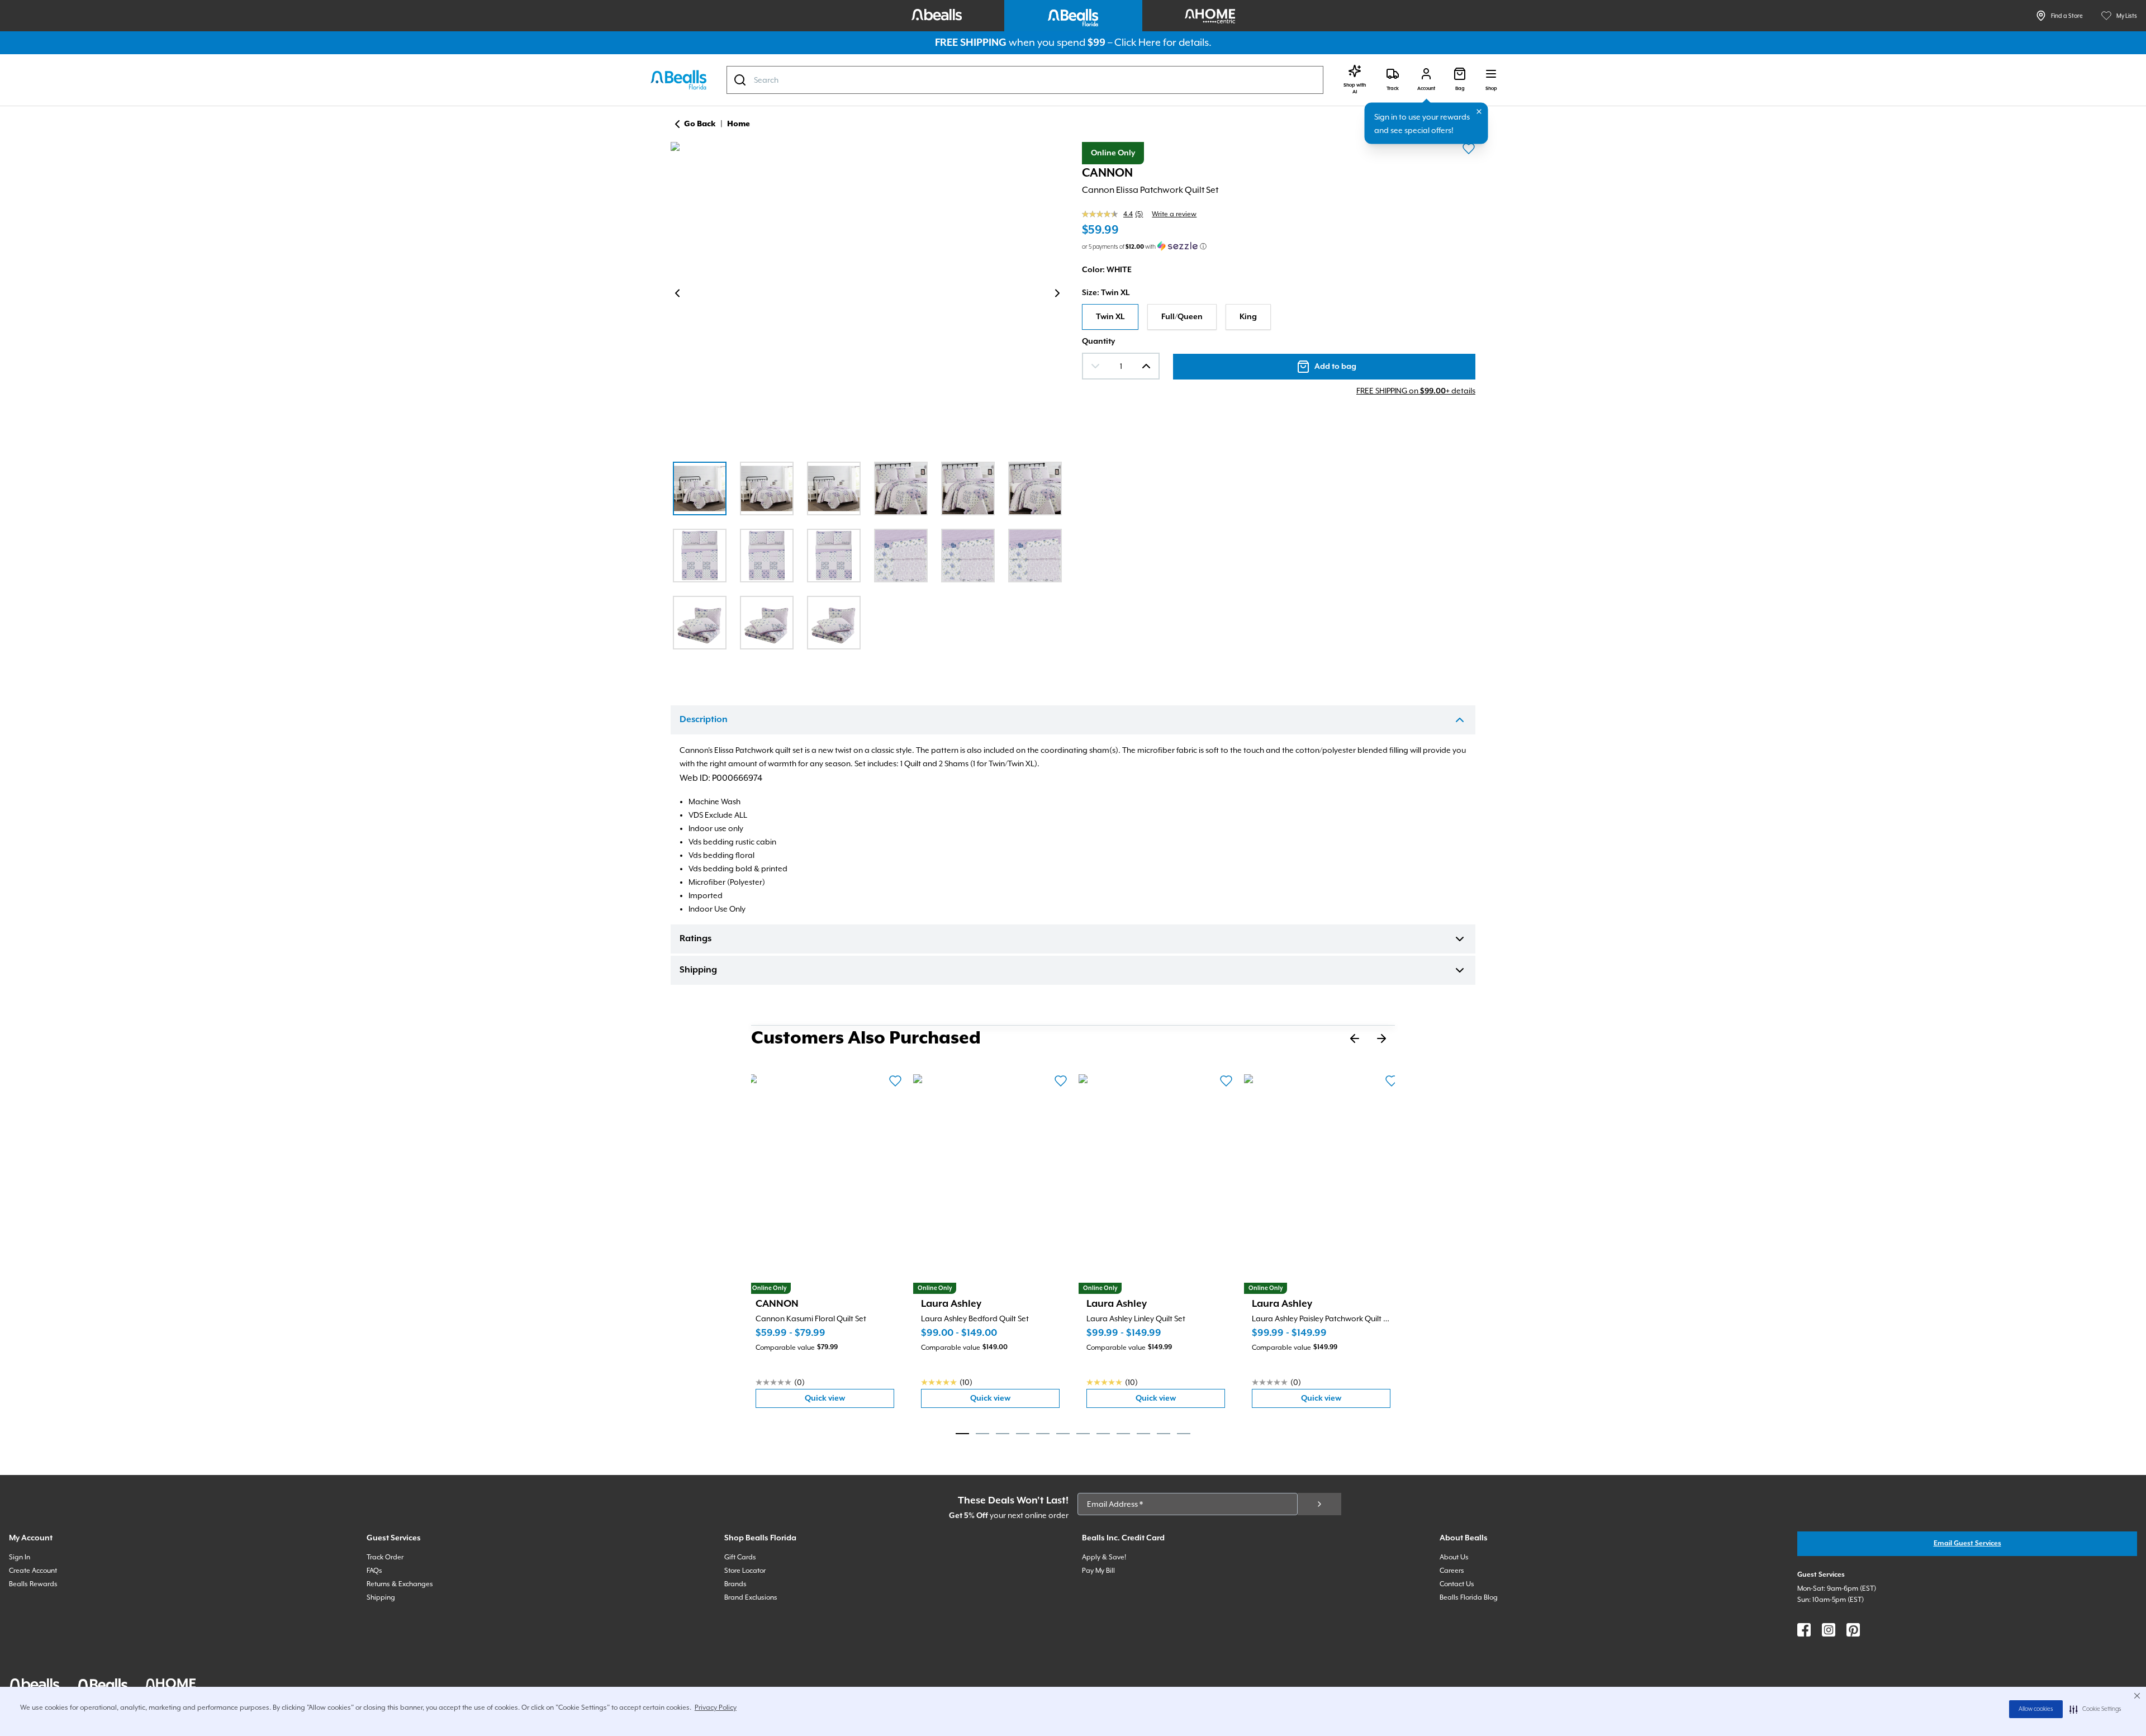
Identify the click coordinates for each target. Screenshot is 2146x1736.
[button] (2095, 1709)
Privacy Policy (716, 1707)
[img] (867, 295)
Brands (735, 1584)
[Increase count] (1146, 366)
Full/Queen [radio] (1182, 317)
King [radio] (1248, 317)
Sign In (20, 1557)
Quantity (1098, 341)
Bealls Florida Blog (1469, 1597)
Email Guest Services (1967, 1543)
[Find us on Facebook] (1804, 1630)
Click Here (1138, 42)
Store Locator (745, 1571)
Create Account (33, 1571)
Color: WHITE (1107, 270)
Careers (1452, 1571)
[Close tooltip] (1479, 112)
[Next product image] (1057, 293)
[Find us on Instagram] (1829, 1630)
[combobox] (1025, 80)
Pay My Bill (1098, 1571)
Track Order (385, 1557)
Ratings (695, 939)
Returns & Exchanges (400, 1584)
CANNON (1107, 173)
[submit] (1319, 1504)
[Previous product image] (677, 293)
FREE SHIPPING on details (1416, 391)
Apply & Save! (1104, 1557)
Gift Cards (740, 1557)
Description (704, 720)
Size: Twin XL (1106, 293)
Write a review (1174, 214)
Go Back (700, 124)
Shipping (698, 970)
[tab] (962, 1434)
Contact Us (1457, 1584)
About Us (1454, 1557)
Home (739, 124)
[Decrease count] (1095, 366)
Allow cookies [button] (2036, 1709)
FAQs (374, 1571)
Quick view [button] (849, 1401)
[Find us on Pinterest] (1853, 1630)
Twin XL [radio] (1110, 317)
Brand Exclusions (751, 1597)
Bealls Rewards (33, 1584)
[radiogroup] (1279, 317)
